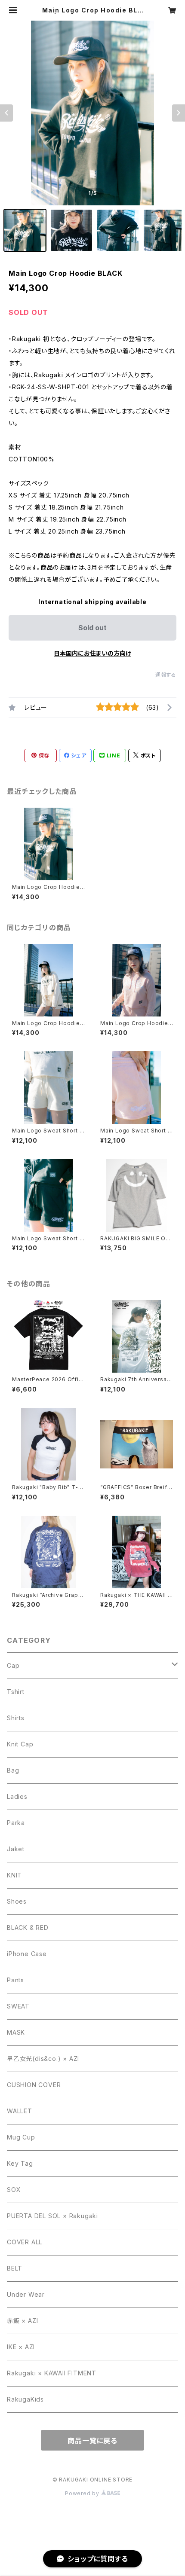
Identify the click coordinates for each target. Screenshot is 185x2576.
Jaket (16, 1849)
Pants (15, 1980)
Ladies (17, 1796)
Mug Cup (21, 2137)
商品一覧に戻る (92, 2441)
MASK (16, 2032)
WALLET (20, 2111)
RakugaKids (25, 2399)
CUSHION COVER (34, 2085)
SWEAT (18, 2006)
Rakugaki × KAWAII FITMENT (52, 2373)
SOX (14, 2190)
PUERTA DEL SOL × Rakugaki (52, 2216)
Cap (13, 1665)
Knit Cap (20, 1744)
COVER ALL (25, 2242)
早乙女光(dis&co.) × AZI (43, 2059)
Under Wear (26, 2294)
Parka (16, 1823)
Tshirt (16, 1692)
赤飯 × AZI (22, 2321)
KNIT (14, 1875)
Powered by (83, 2493)
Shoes (17, 1901)
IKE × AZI (21, 2347)
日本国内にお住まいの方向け (92, 653)
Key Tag (20, 2163)
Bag (13, 1770)
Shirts (16, 1718)
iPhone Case (27, 1954)
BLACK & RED (28, 1927)
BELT (15, 2268)
